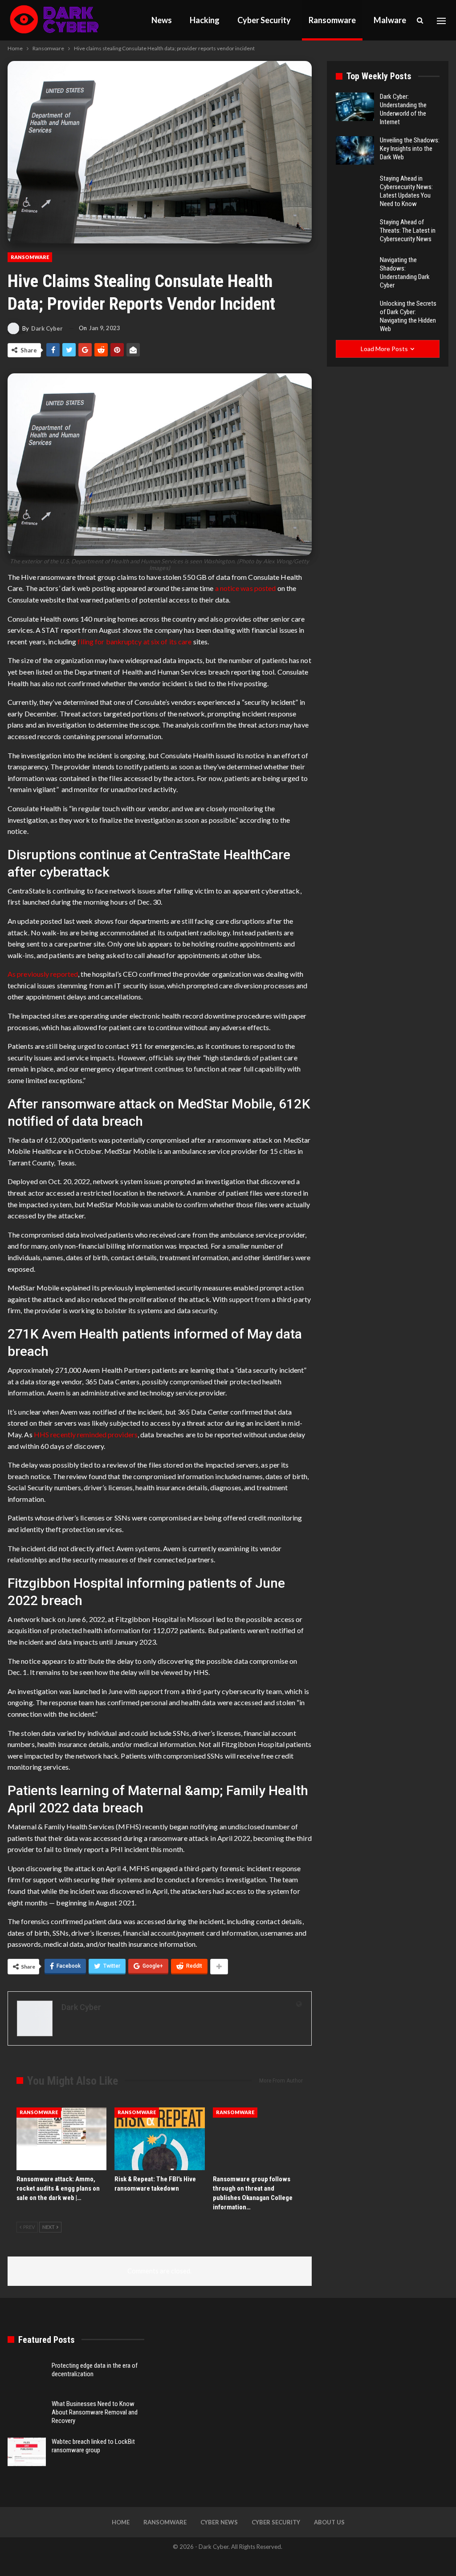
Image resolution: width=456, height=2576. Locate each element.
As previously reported (43, 974)
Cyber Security (264, 20)
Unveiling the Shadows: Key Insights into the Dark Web (410, 149)
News (162, 20)
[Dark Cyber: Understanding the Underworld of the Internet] (355, 107)
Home (121, 2522)
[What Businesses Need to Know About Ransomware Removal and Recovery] (27, 2414)
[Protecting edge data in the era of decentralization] (27, 2376)
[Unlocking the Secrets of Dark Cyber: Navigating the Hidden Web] (355, 314)
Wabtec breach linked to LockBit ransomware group (93, 2446)
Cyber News (219, 2522)
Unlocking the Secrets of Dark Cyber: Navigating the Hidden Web (408, 316)
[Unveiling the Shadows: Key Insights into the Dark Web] (355, 150)
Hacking (205, 20)
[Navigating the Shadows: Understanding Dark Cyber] (355, 270)
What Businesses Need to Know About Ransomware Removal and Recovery (95, 2412)
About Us (329, 2522)
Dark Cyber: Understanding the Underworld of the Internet (403, 109)
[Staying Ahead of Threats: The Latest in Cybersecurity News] (355, 232)
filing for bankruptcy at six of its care (134, 641)
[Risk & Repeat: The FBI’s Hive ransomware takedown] (159, 2139)
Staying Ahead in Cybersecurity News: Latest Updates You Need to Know (406, 191)
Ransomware (332, 20)
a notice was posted (246, 588)
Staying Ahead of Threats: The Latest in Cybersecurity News (408, 231)
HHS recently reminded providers (86, 1434)
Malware (390, 20)
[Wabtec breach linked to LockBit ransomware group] (27, 2452)
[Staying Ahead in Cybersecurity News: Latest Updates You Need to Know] (355, 189)
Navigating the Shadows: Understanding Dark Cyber (405, 273)
